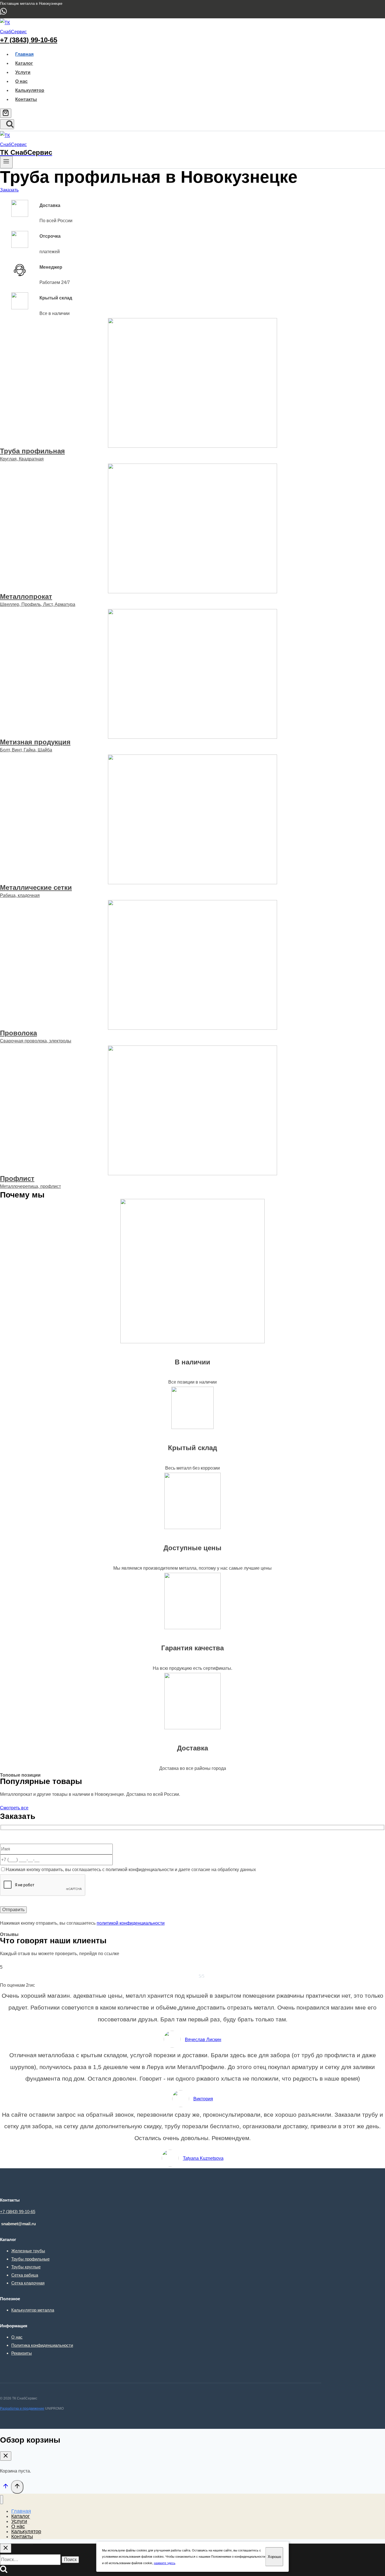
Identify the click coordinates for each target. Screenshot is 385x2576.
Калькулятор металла (33, 2310)
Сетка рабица (25, 2275)
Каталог (24, 63)
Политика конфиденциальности (42, 2345)
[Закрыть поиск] (6, 2548)
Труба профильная (32, 451)
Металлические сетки (36, 887)
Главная (24, 54)
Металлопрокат (26, 596)
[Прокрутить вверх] (5, 2488)
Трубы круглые (26, 2267)
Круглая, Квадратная (22, 459)
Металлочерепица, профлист (30, 1186)
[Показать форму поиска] (7, 124)
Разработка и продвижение (22, 2409)
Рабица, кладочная (20, 895)
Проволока (18, 1033)
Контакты (26, 99)
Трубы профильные (30, 2259)
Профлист (17, 1178)
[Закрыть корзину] (6, 2456)
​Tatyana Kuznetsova (203, 2158)
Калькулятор (30, 90)
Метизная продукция (35, 742)
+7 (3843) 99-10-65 (29, 40)
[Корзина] (6, 113)
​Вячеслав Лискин (203, 2040)
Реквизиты (22, 2353)
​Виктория (203, 2099)
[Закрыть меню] (2, 2500)
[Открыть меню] (6, 162)
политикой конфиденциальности (131, 1923)
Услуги (23, 72)
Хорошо (274, 2557)
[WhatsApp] (3, 14)
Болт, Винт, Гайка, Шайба (26, 750)
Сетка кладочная (28, 2283)
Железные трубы (28, 2251)
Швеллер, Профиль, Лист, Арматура (38, 604)
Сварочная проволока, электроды (36, 1041)
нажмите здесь (165, 2563)
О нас (21, 81)
